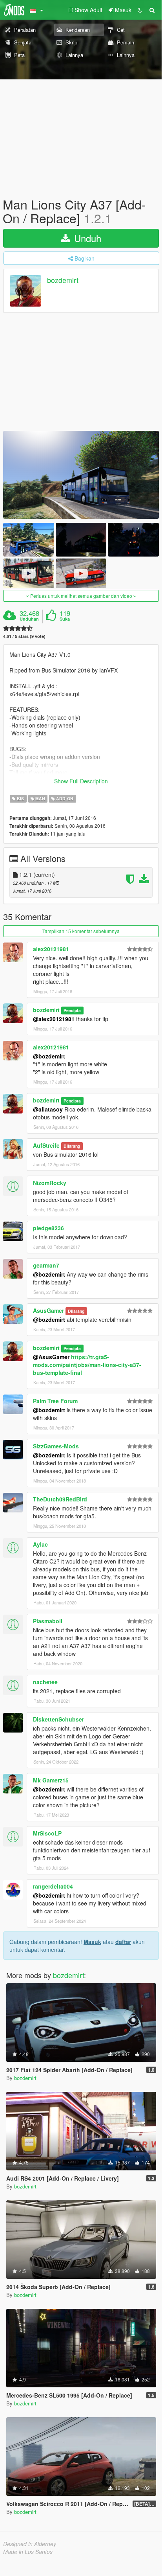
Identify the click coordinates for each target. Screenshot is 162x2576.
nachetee (45, 1682)
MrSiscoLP (47, 1833)
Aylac (40, 1544)
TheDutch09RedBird (60, 1499)
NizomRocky (50, 1183)
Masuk (92, 1942)
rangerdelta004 (53, 1886)
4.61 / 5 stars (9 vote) (24, 636)
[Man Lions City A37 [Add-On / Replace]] (81, 475)
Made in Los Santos (28, 2552)
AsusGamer (48, 1310)
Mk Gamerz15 (51, 1780)
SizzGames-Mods (56, 1446)
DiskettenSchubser (58, 1719)
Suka (65, 619)
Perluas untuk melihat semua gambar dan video (81, 596)
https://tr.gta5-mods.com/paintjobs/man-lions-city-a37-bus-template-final (87, 1365)
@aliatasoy (48, 1109)
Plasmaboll (48, 1621)
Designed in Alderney (30, 2544)
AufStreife (46, 1145)
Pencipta (72, 1010)
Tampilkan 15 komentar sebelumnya (81, 931)
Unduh (86, 238)
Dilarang (72, 1146)
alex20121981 (51, 949)
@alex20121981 (54, 1019)
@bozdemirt (49, 1056)
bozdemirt (63, 280)
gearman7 (46, 1265)
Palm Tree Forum (55, 1401)
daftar (123, 1942)
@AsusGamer (51, 1357)
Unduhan (29, 619)
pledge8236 (48, 1228)
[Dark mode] (140, 10)
